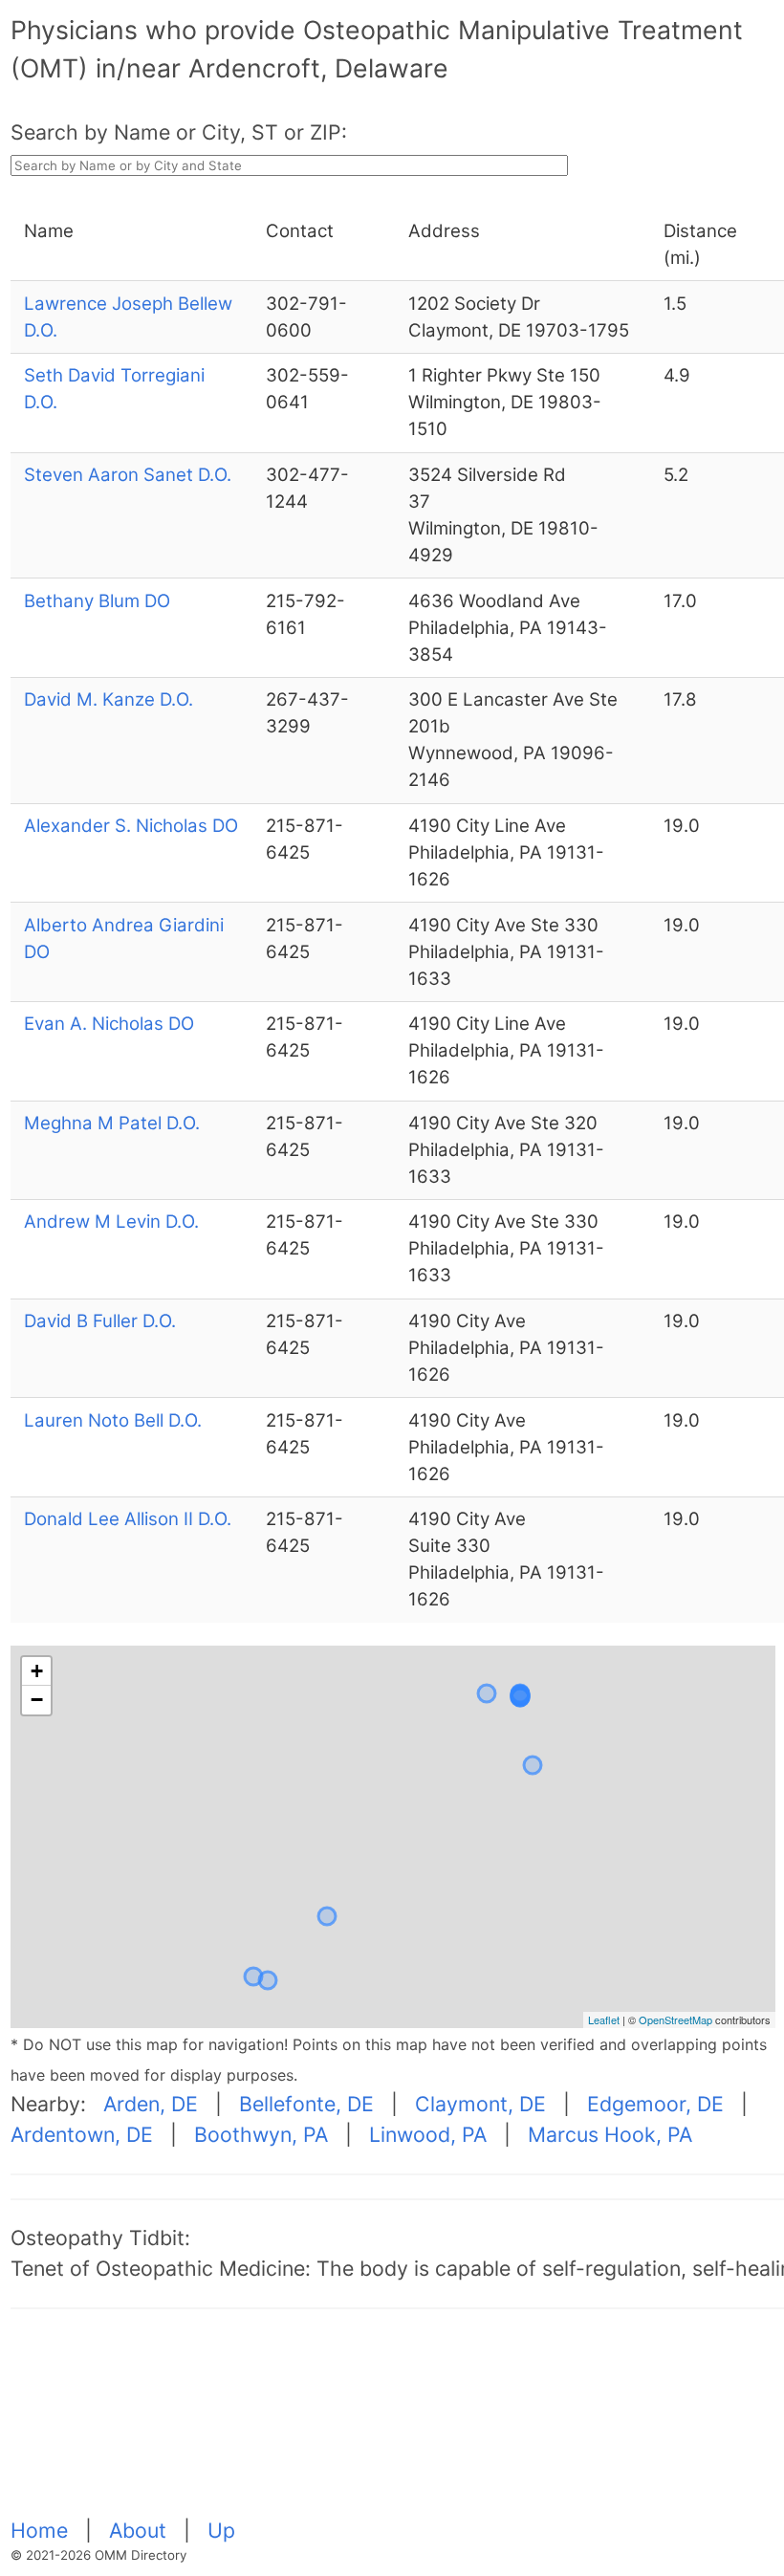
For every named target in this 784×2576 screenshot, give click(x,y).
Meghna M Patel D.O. (112, 1123)
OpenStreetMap (675, 2019)
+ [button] (37, 1671)
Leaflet (604, 2019)
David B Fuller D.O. (100, 1321)
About (141, 2530)
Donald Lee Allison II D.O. (128, 1519)
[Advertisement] (397, 2424)
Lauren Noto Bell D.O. (113, 1420)
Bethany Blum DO (97, 601)
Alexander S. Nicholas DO (131, 826)
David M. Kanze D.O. (109, 699)
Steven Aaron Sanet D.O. (128, 475)
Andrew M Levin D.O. (111, 1222)
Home (42, 2530)
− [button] (37, 1700)
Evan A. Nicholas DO (109, 1024)
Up (221, 2530)
